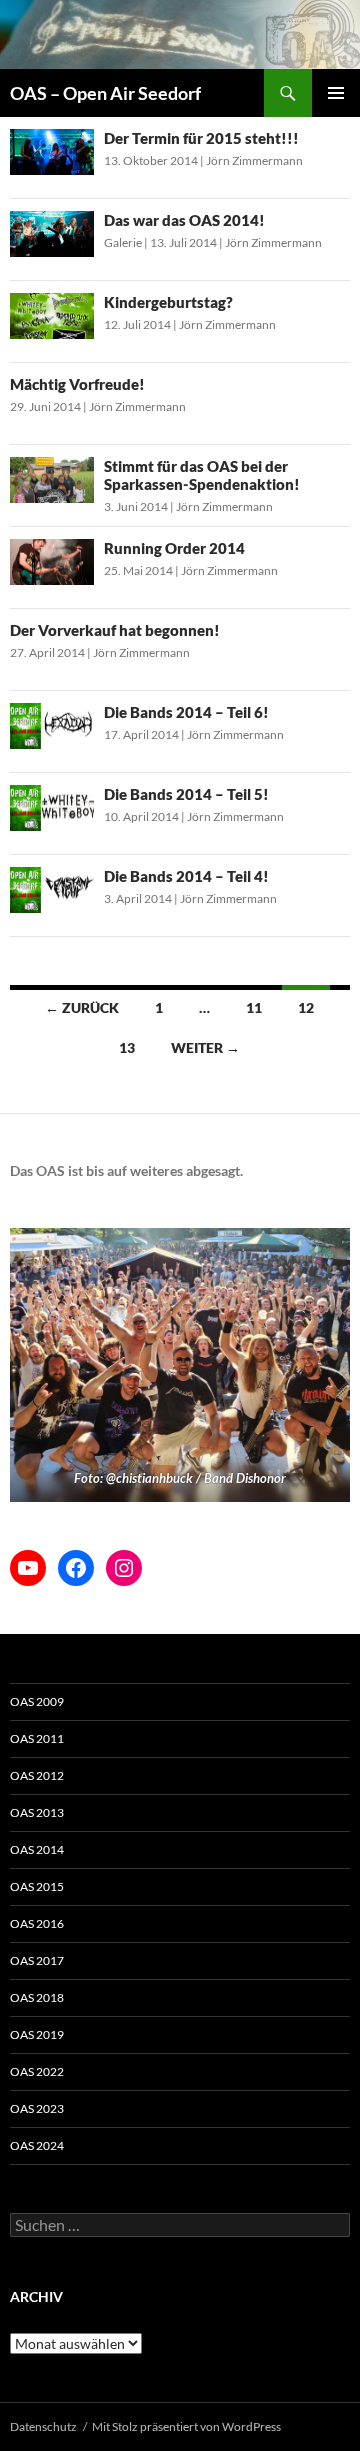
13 (127, 1047)
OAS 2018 (37, 1997)
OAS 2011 (37, 1738)
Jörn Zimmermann (254, 160)
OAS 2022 (37, 2071)
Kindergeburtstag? (168, 302)
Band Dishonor (245, 1478)
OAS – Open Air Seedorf (105, 93)
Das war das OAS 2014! (184, 220)
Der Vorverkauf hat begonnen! (115, 630)
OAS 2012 (37, 1775)
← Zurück (82, 1007)
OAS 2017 (37, 1960)
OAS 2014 (37, 1849)
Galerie (123, 242)
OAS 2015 (37, 1886)
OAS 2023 (37, 2108)
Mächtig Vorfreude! (77, 384)
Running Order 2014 (174, 548)
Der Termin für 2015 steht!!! (201, 138)
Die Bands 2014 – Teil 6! (186, 712)
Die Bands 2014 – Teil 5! (186, 794)
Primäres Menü (336, 93)
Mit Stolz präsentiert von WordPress (186, 2426)
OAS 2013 (37, 1812)
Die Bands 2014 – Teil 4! (186, 876)
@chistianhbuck (149, 1478)
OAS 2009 (37, 1701)
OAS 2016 (37, 1923)
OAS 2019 (37, 2034)
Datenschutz (43, 2426)
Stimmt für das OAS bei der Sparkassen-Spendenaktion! (202, 475)
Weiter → (205, 1047)
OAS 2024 (37, 2145)
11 (254, 1007)
